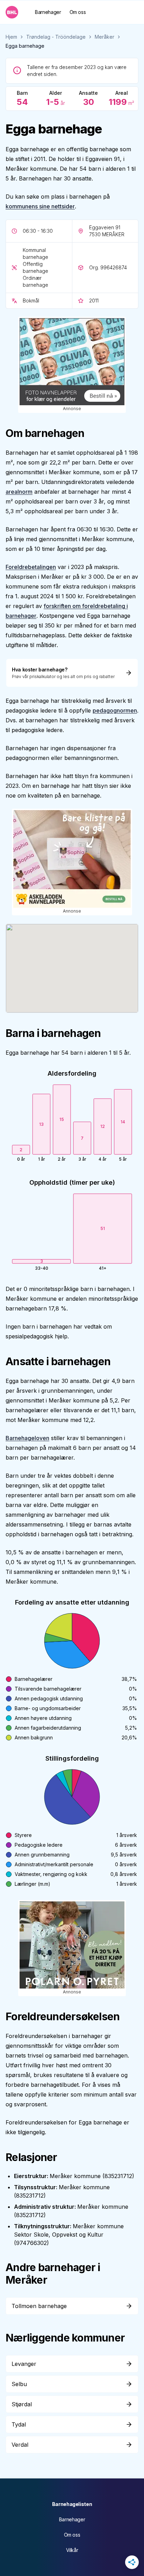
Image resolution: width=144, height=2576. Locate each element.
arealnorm (19, 492)
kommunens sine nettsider (40, 206)
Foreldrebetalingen (31, 567)
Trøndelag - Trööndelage (56, 37)
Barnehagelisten (72, 2504)
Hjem (11, 37)
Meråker (105, 37)
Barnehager (48, 12)
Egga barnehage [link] (25, 46)
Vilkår (72, 2550)
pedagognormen (115, 710)
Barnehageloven (27, 1438)
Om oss (78, 12)
